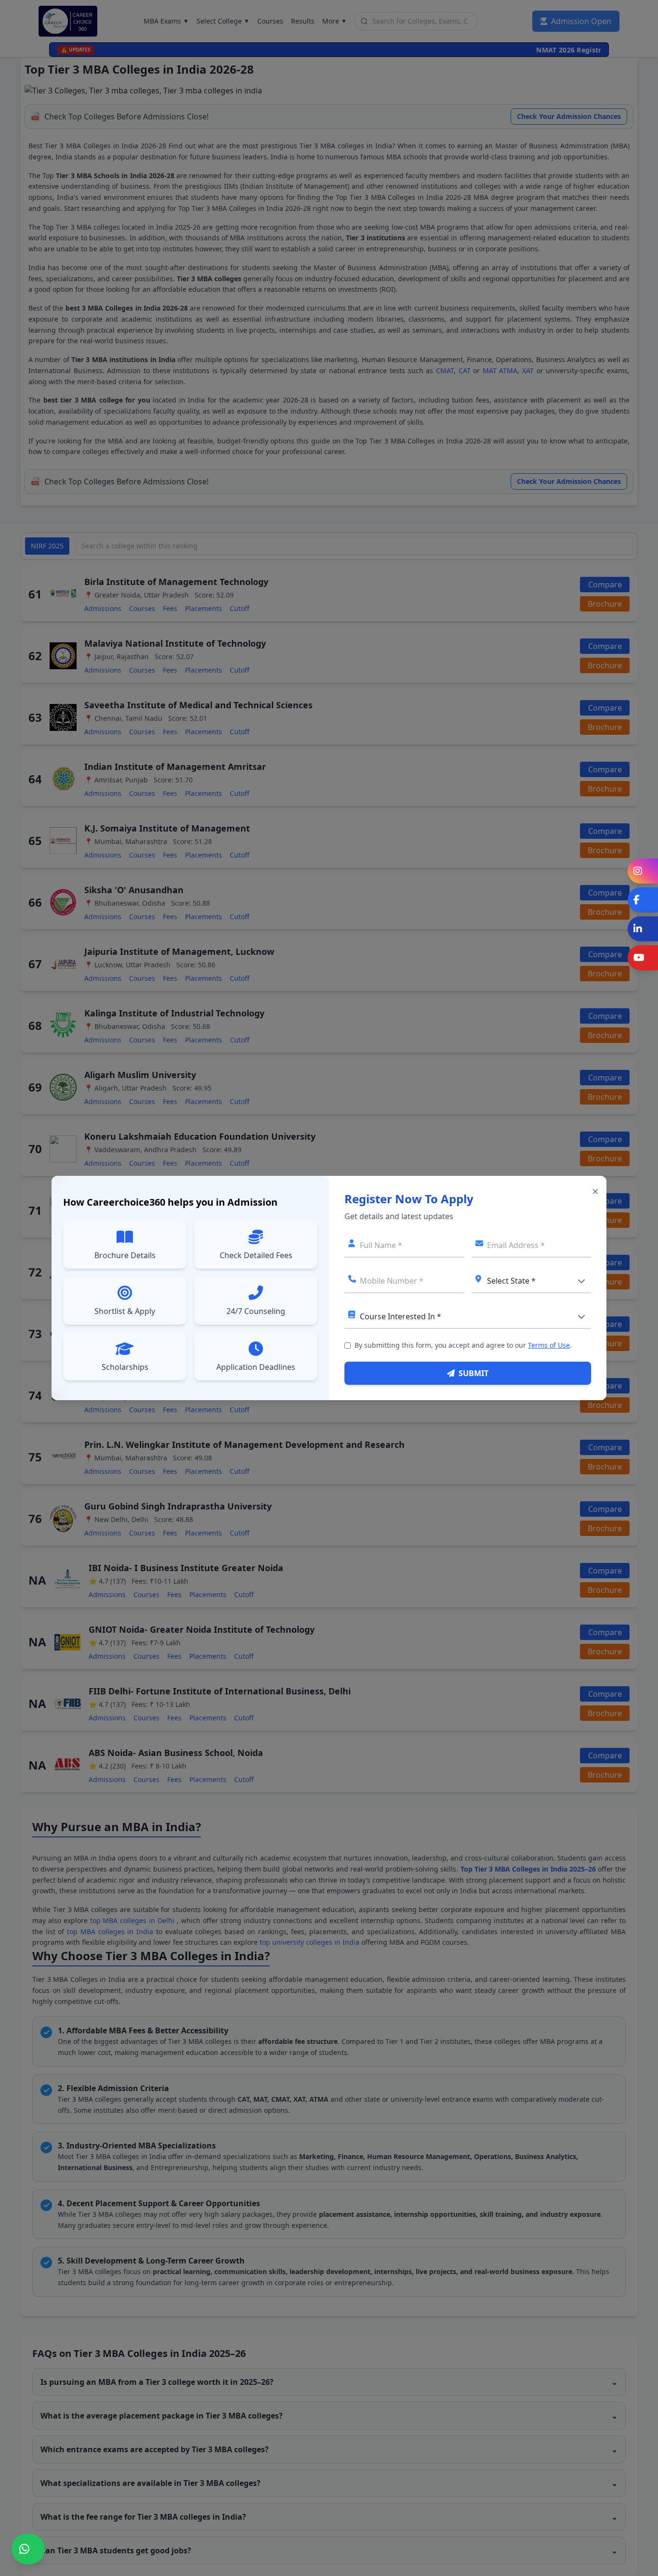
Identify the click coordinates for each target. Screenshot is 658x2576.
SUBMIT (474, 1373)
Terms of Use (549, 1345)
